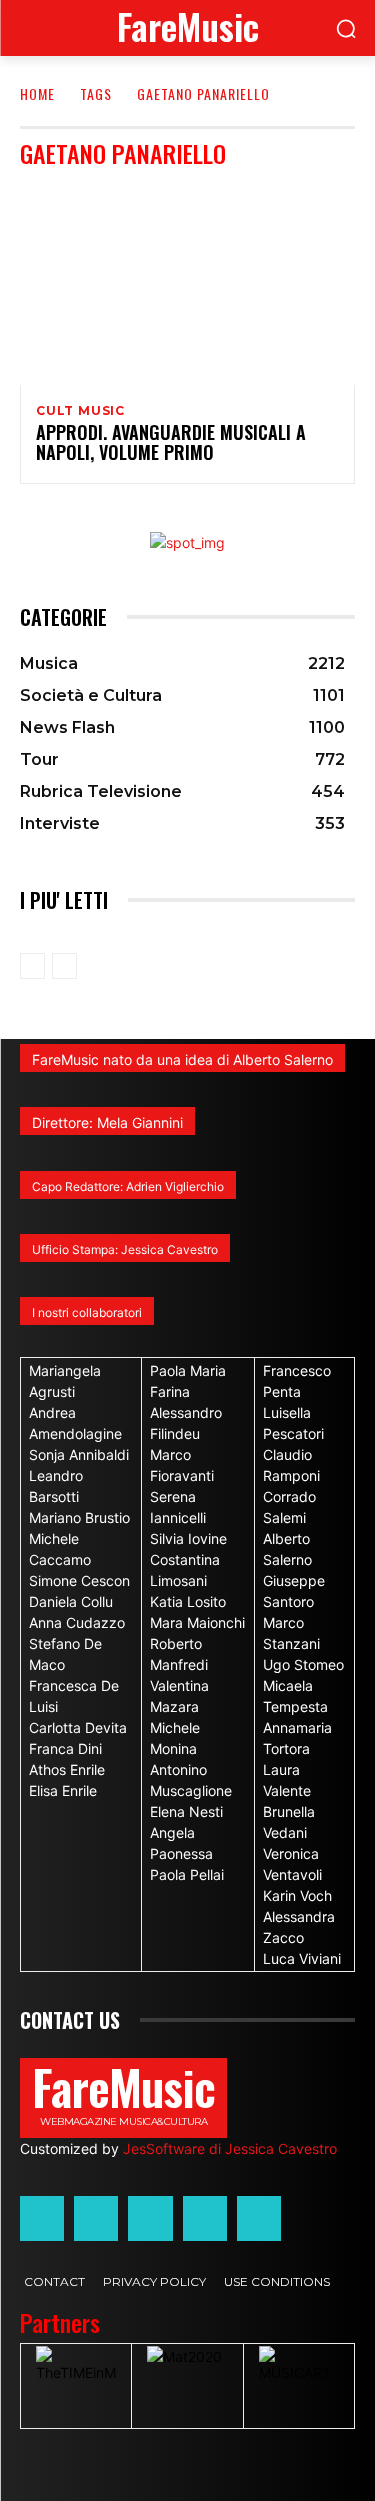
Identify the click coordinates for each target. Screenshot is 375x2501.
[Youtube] (259, 2218)
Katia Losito (188, 1601)
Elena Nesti (186, 1811)
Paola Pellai (187, 1874)
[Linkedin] (150, 2218)
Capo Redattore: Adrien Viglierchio (128, 1186)
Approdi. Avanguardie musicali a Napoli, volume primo (171, 442)
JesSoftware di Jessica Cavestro (230, 2148)
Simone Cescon (79, 1580)
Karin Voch (297, 1895)
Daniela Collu (71, 1601)
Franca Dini (65, 1748)
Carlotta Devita (78, 1727)
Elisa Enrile (63, 1790)
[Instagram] (96, 2218)
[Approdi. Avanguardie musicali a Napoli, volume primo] (187, 284)
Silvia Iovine (188, 1538)
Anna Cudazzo (77, 1622)
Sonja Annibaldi (79, 1454)
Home (37, 93)
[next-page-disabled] (64, 966)
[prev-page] (32, 966)
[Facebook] (42, 2218)
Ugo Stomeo (303, 1664)
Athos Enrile (67, 1769)
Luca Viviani (302, 1958)
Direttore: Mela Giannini (107, 1122)
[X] (205, 2218)
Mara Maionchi (197, 1622)
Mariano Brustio (79, 1517)
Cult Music (80, 411)
